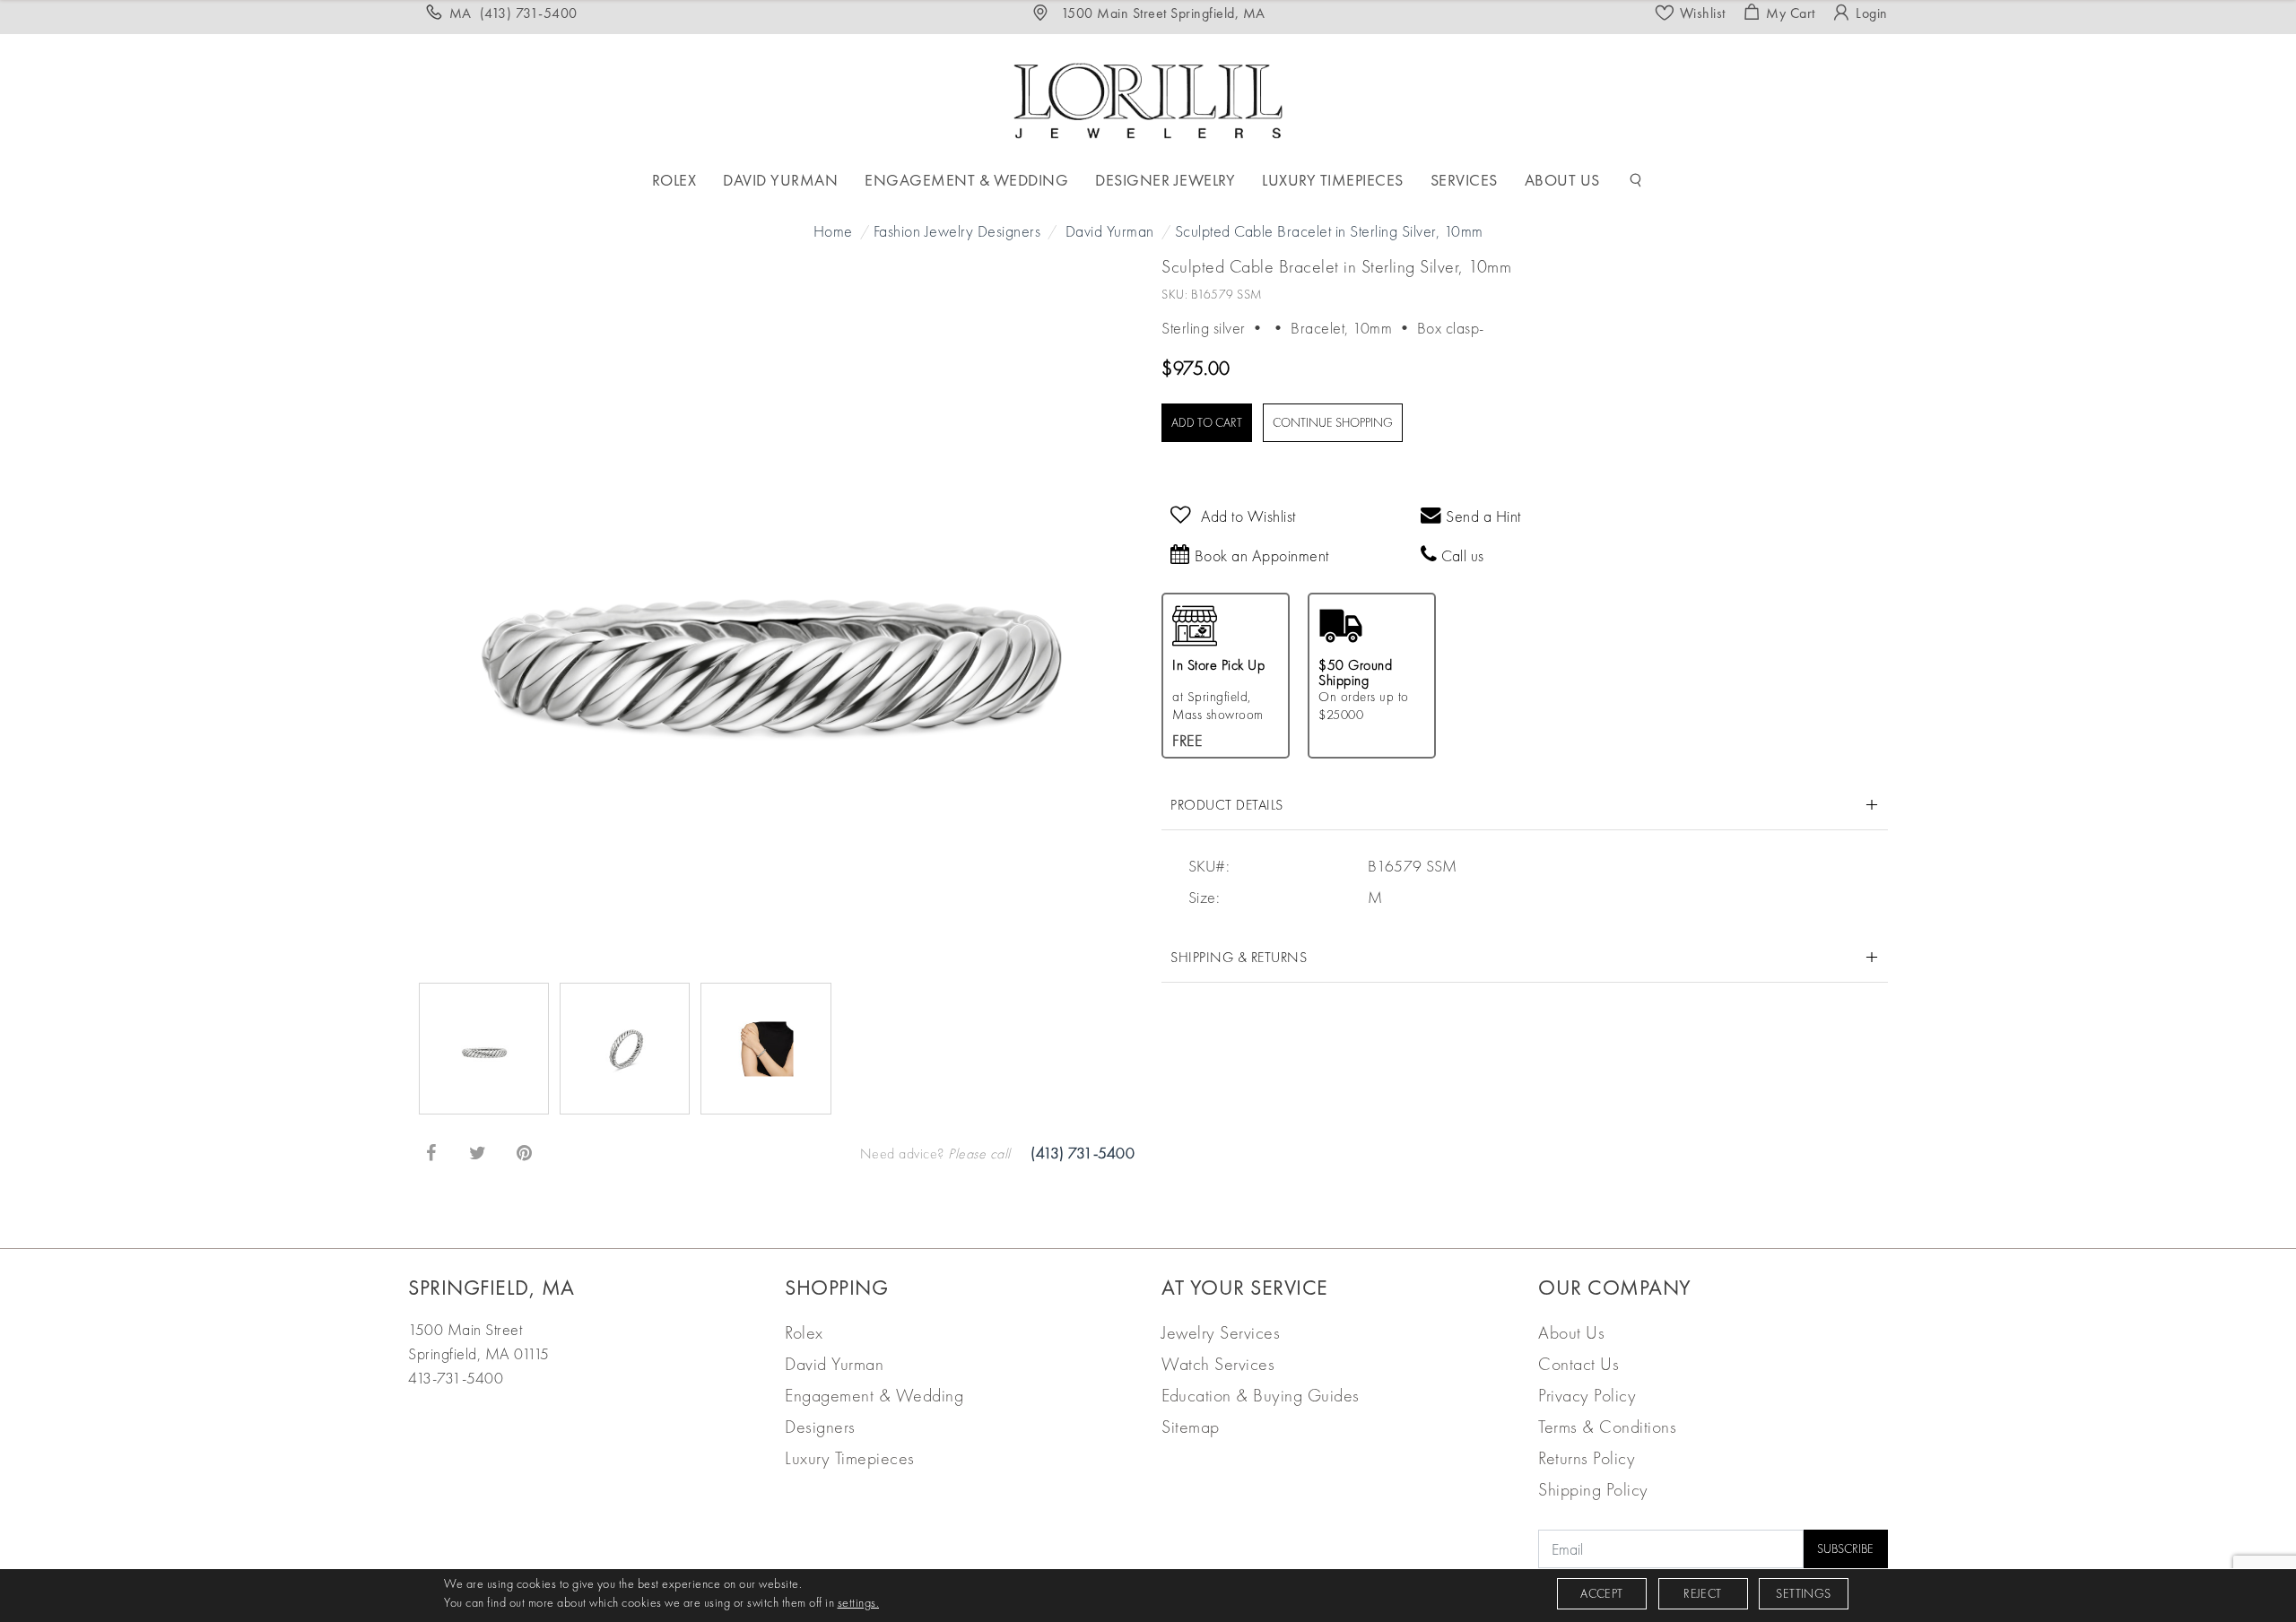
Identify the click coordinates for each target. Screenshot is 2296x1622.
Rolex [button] (674, 180)
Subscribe (1845, 1548)
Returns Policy (1587, 1458)
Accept (1601, 1593)
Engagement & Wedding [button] (966, 180)
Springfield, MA (491, 1287)
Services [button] (1464, 180)
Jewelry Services (1221, 1332)
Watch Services (1218, 1364)
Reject (1702, 1593)
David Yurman (1110, 231)
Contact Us (1578, 1364)
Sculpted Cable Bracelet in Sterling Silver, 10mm (1329, 231)
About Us (1571, 1332)
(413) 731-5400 (1083, 1153)
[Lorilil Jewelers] (1148, 98)
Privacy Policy (1587, 1395)
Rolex (804, 1332)
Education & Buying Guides (1261, 1395)
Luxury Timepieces (850, 1458)
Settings (1803, 1593)
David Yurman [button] (780, 180)
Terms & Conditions (1607, 1427)
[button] (1636, 180)
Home (833, 231)
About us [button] (1562, 180)
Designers (820, 1427)
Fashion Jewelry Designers (957, 231)
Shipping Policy (1593, 1489)
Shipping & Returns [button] (1239, 957)
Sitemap (1191, 1427)
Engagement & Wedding (874, 1395)
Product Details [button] (1227, 805)
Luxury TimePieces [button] (1333, 180)
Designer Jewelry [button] (1165, 180)
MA (513, 13)
